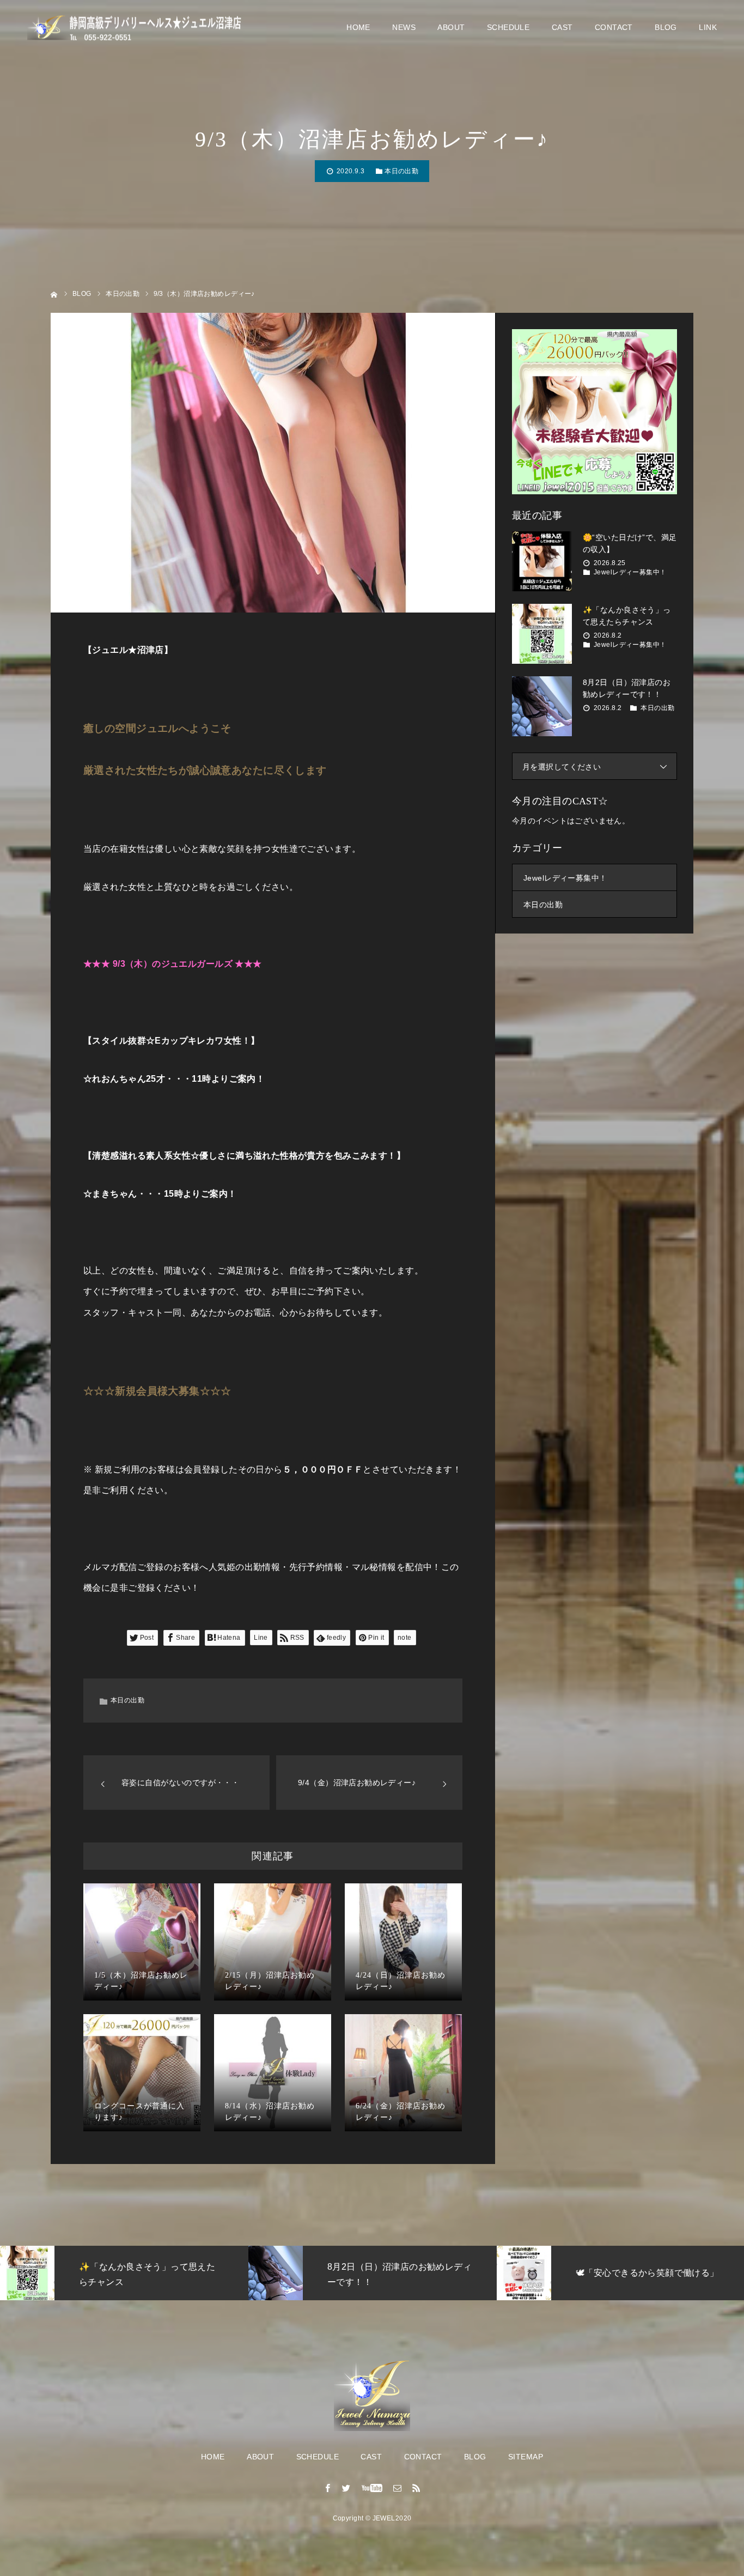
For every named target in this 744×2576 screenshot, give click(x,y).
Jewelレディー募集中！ (630, 572)
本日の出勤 (401, 171)
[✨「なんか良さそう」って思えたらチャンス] (542, 634)
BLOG (666, 27)
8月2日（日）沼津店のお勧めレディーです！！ (627, 688)
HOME (358, 27)
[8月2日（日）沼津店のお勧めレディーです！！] (542, 706)
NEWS (404, 27)
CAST (562, 27)
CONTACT (614, 27)
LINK (708, 27)
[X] (346, 2488)
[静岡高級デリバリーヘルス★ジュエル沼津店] (136, 28)
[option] (132, 2273)
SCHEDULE (508, 27)
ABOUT (451, 27)
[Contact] (398, 2488)
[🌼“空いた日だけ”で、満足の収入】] (542, 561)
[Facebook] (328, 2488)
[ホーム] (54, 293)
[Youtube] (372, 2488)
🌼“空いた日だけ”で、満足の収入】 (630, 543)
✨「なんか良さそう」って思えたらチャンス (627, 616)
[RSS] (416, 2488)
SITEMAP (526, 2457)
